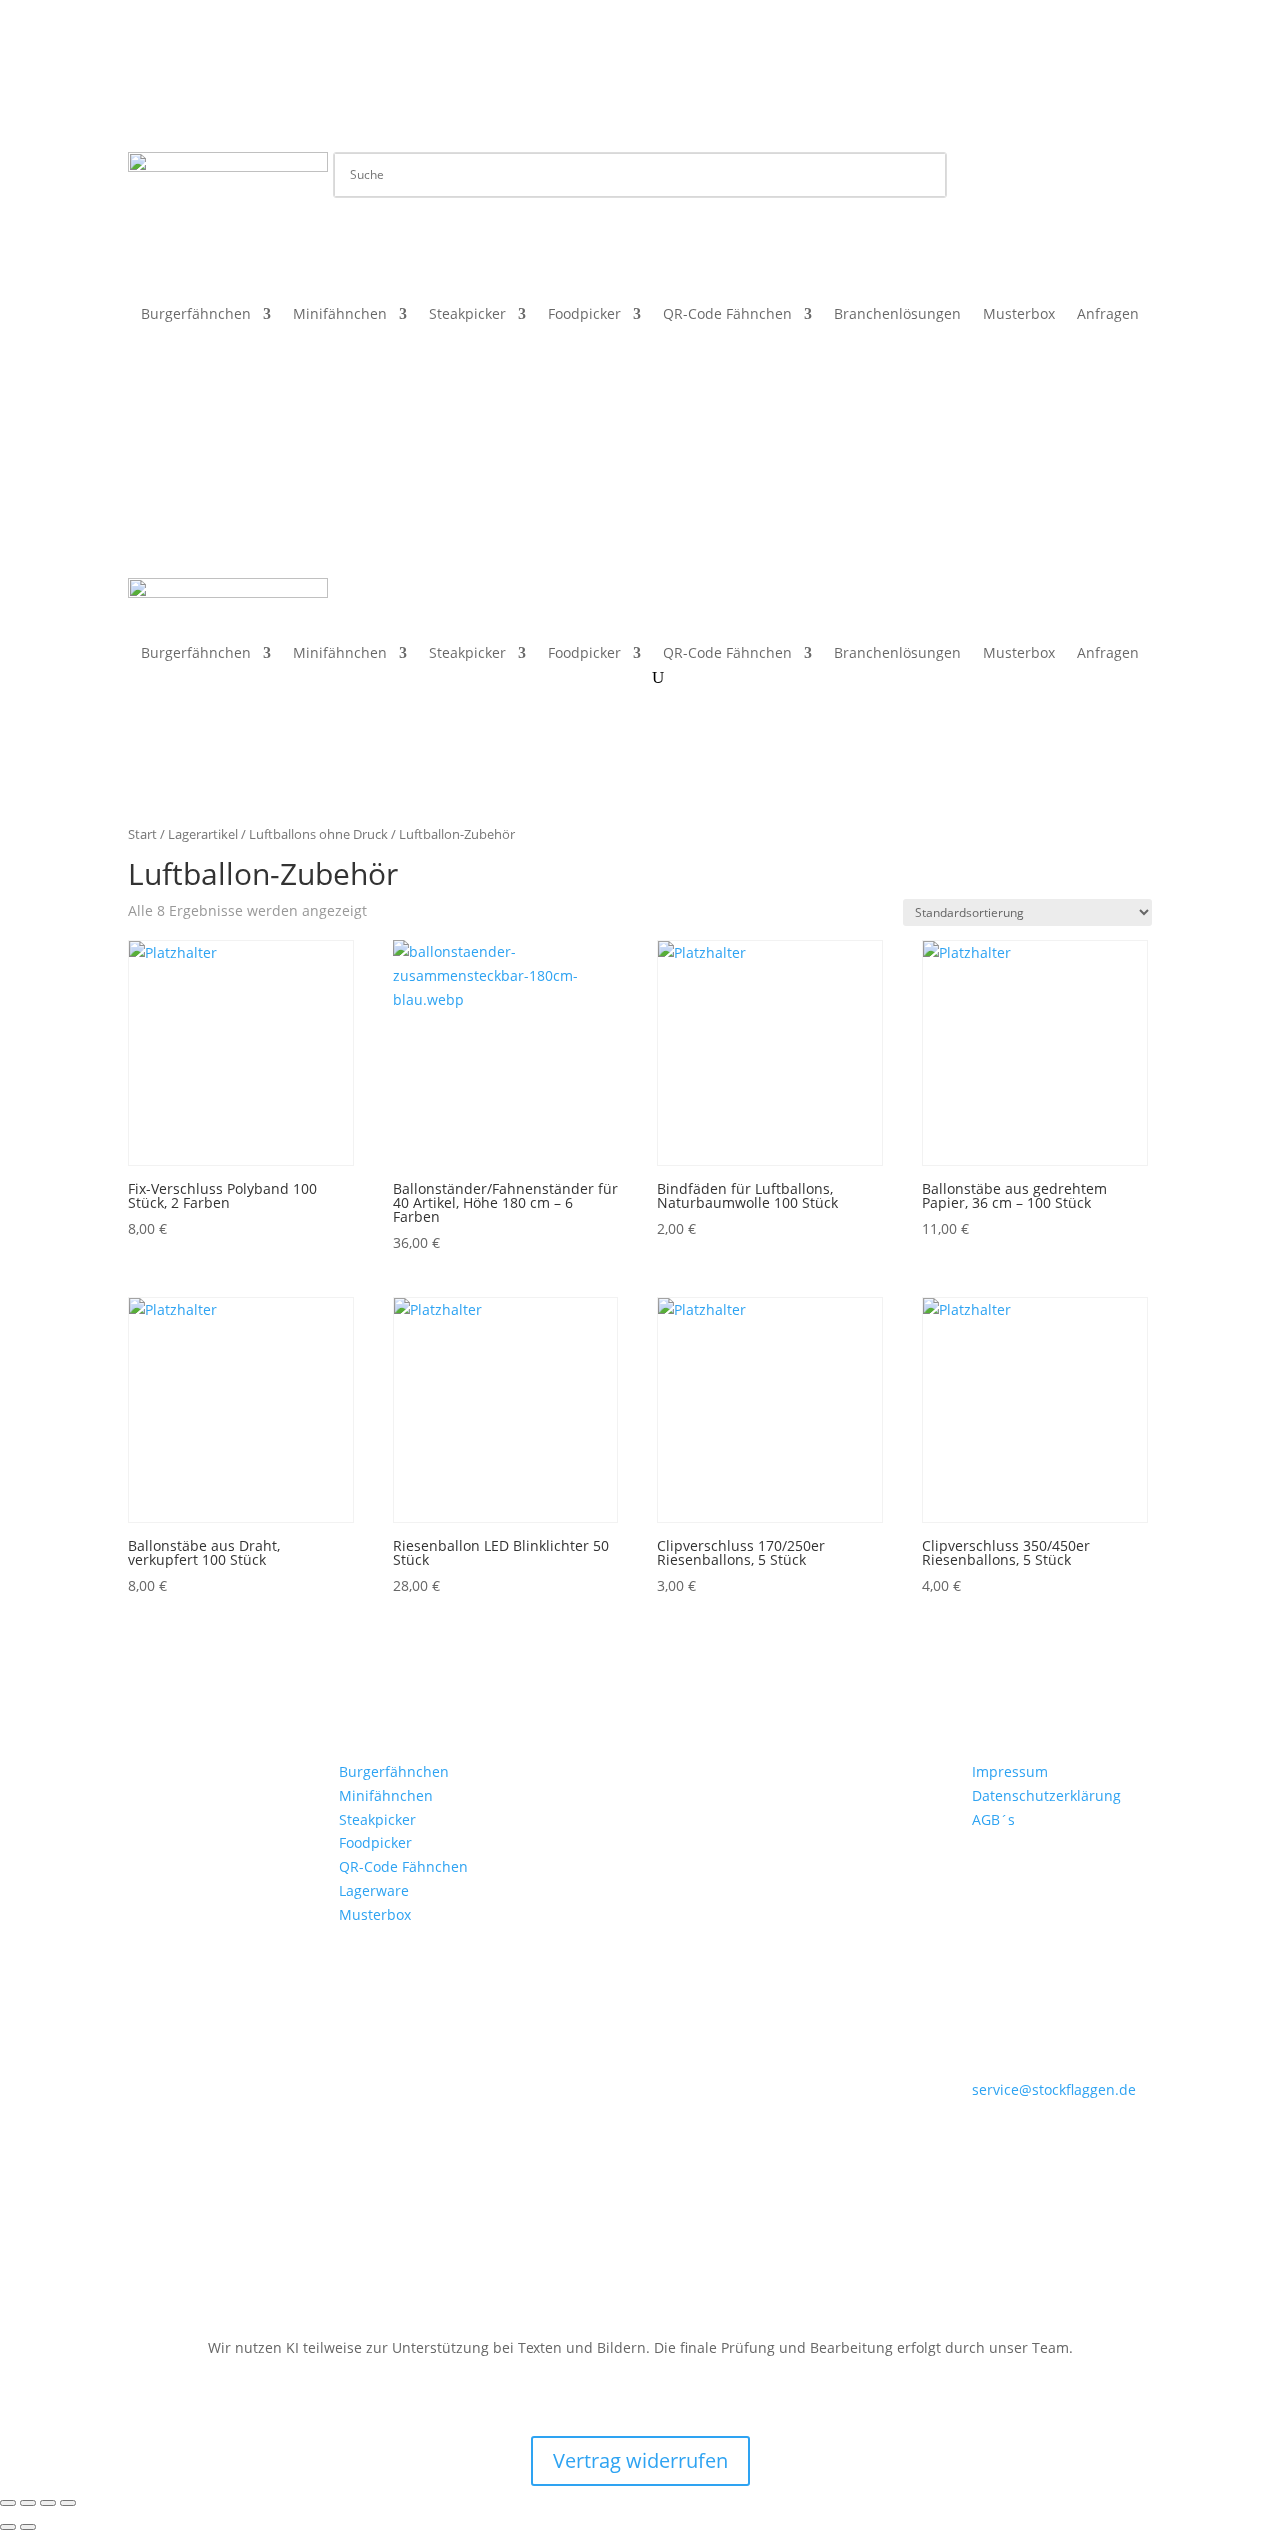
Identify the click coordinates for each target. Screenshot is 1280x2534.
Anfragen (1108, 315)
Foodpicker (584, 315)
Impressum (1010, 1771)
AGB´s (993, 1819)
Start (142, 834)
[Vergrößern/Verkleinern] (8, 2503)
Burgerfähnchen (196, 315)
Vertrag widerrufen (640, 2460)
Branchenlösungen (897, 315)
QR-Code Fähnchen (727, 315)
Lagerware (374, 1890)
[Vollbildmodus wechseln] (28, 2503)
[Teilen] (48, 2503)
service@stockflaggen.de (1054, 2089)
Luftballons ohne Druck (318, 834)
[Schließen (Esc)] (68, 2503)
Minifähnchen (340, 315)
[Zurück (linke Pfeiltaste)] (8, 2527)
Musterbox (1019, 315)
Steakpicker (467, 315)
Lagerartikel (203, 834)
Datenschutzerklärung (1046, 1795)
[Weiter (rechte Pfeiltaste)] (28, 2527)
